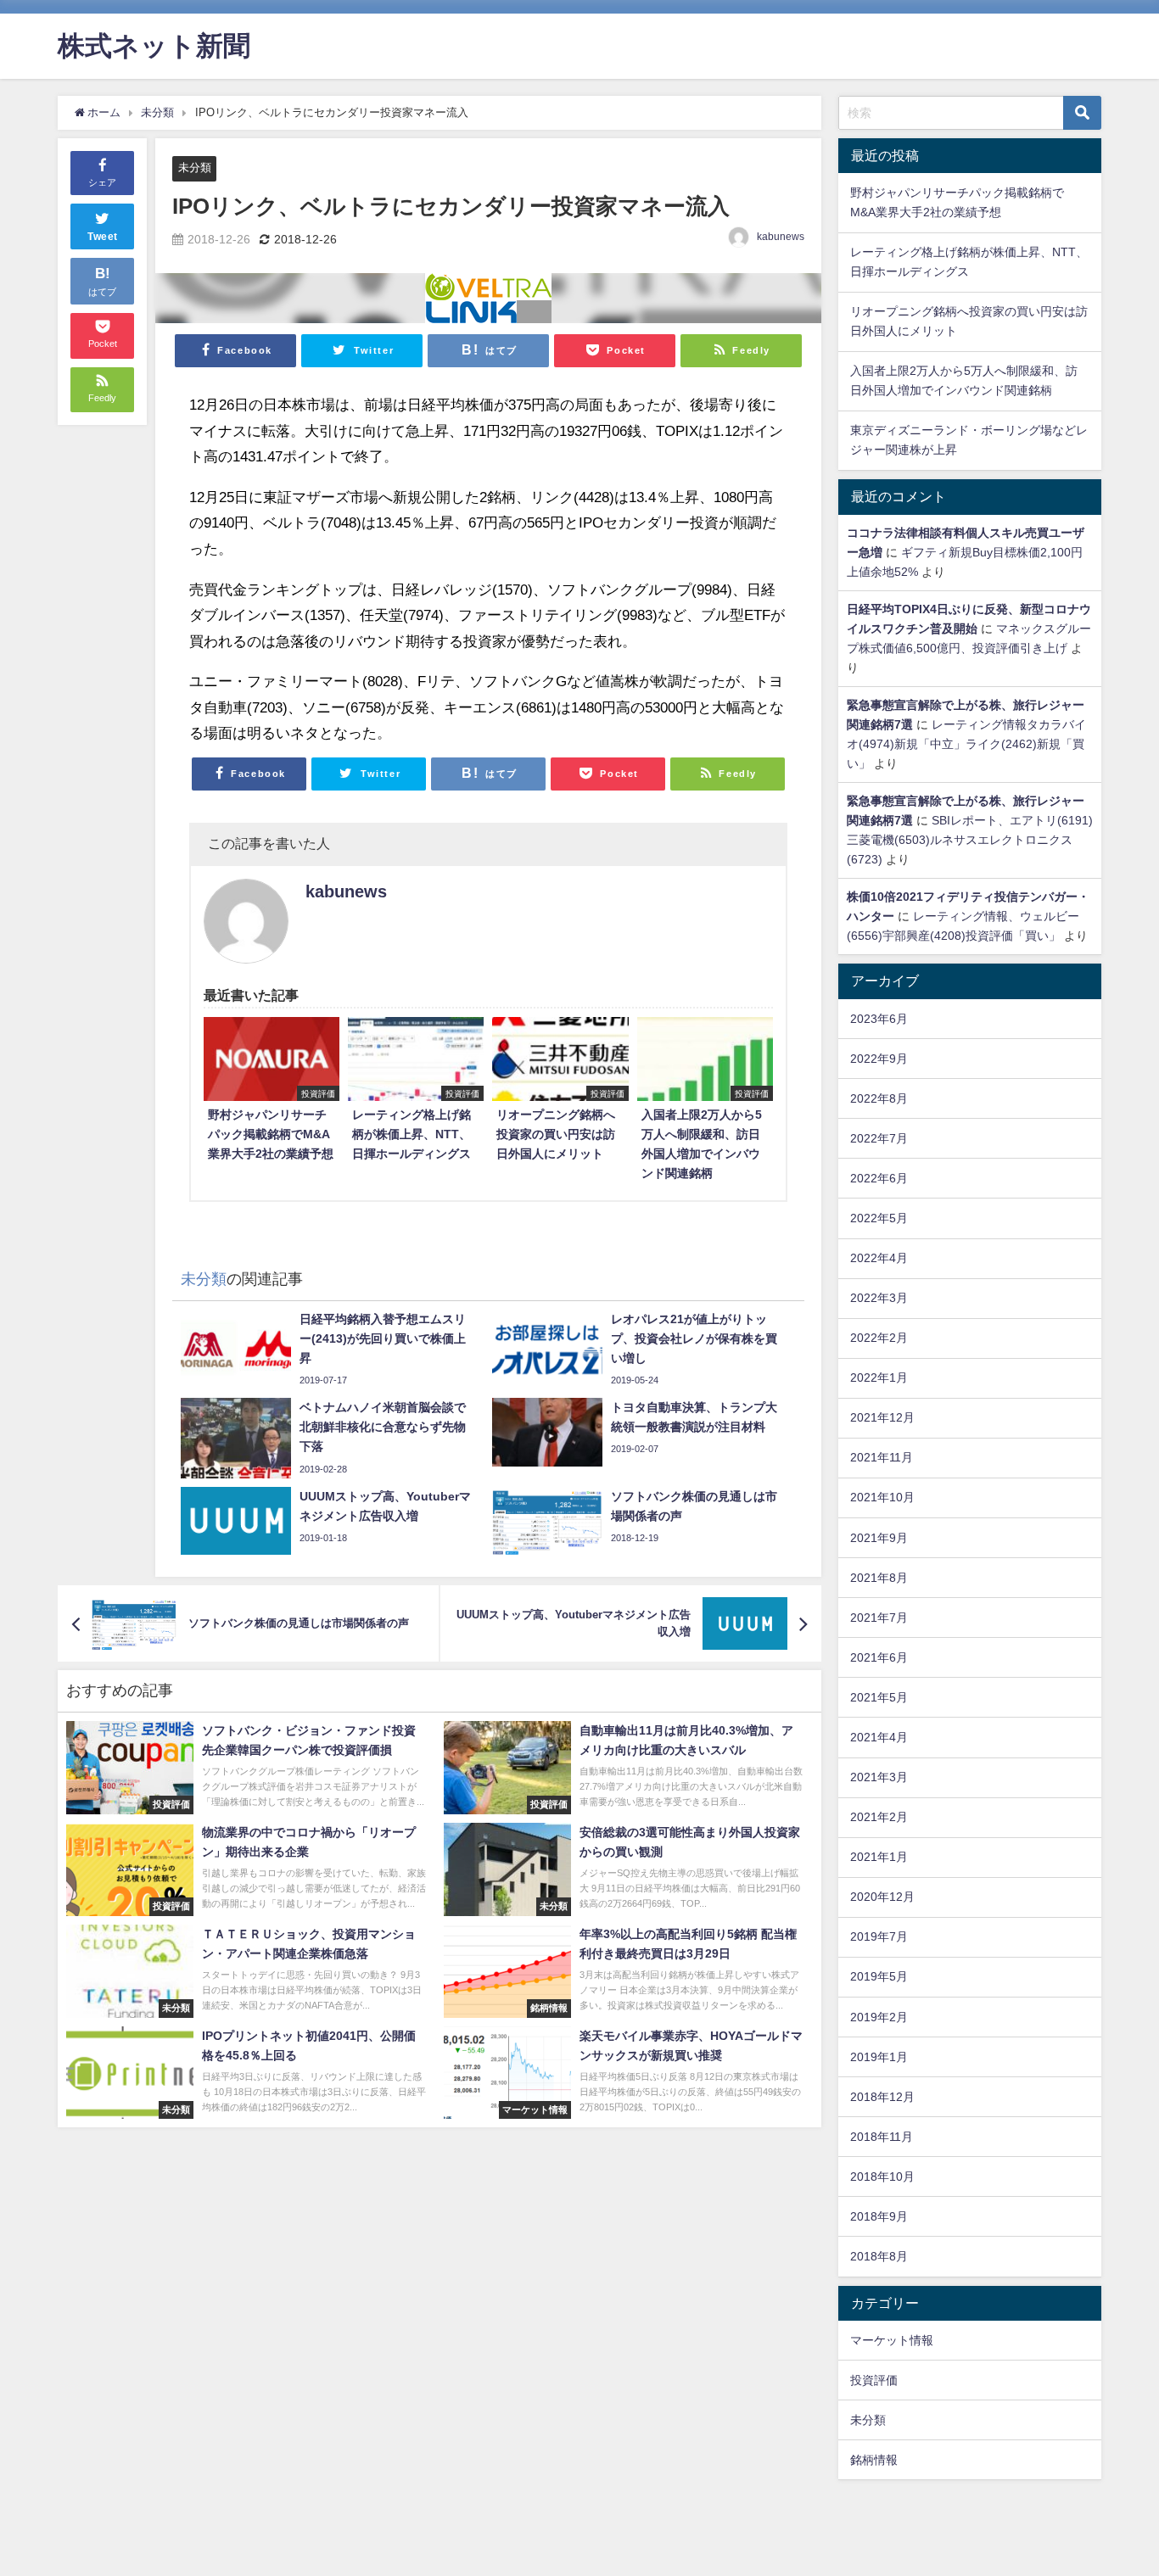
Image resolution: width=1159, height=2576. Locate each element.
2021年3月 (879, 1777)
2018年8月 (879, 2256)
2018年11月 (882, 2137)
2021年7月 (879, 1618)
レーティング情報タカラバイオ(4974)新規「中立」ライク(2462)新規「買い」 (966, 744)
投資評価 (874, 2380)
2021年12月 (882, 1417)
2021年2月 (879, 1817)
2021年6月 (879, 1657)
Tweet (103, 237)
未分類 (195, 168)
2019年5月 (879, 1976)
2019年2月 (879, 2017)
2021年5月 (879, 1697)
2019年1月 (879, 2057)
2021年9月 (879, 1538)
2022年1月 (879, 1377)
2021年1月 (879, 1857)
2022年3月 (879, 1298)
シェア (102, 182)
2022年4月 (879, 1258)
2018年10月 (882, 2176)
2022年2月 (879, 1338)
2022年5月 (879, 1218)
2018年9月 (879, 2216)
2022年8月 (879, 1098)
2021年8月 (879, 1578)
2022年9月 (879, 1059)
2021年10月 (882, 1497)
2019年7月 (879, 1936)
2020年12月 (882, 1897)
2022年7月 (879, 1138)
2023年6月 (879, 1019)
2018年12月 (882, 2097)
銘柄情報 (874, 2460)
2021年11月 (882, 1457)
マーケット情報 (892, 2340)
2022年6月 (879, 1178)
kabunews (781, 237)
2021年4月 (879, 1737)
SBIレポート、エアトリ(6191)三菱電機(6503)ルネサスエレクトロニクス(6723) (970, 840)
